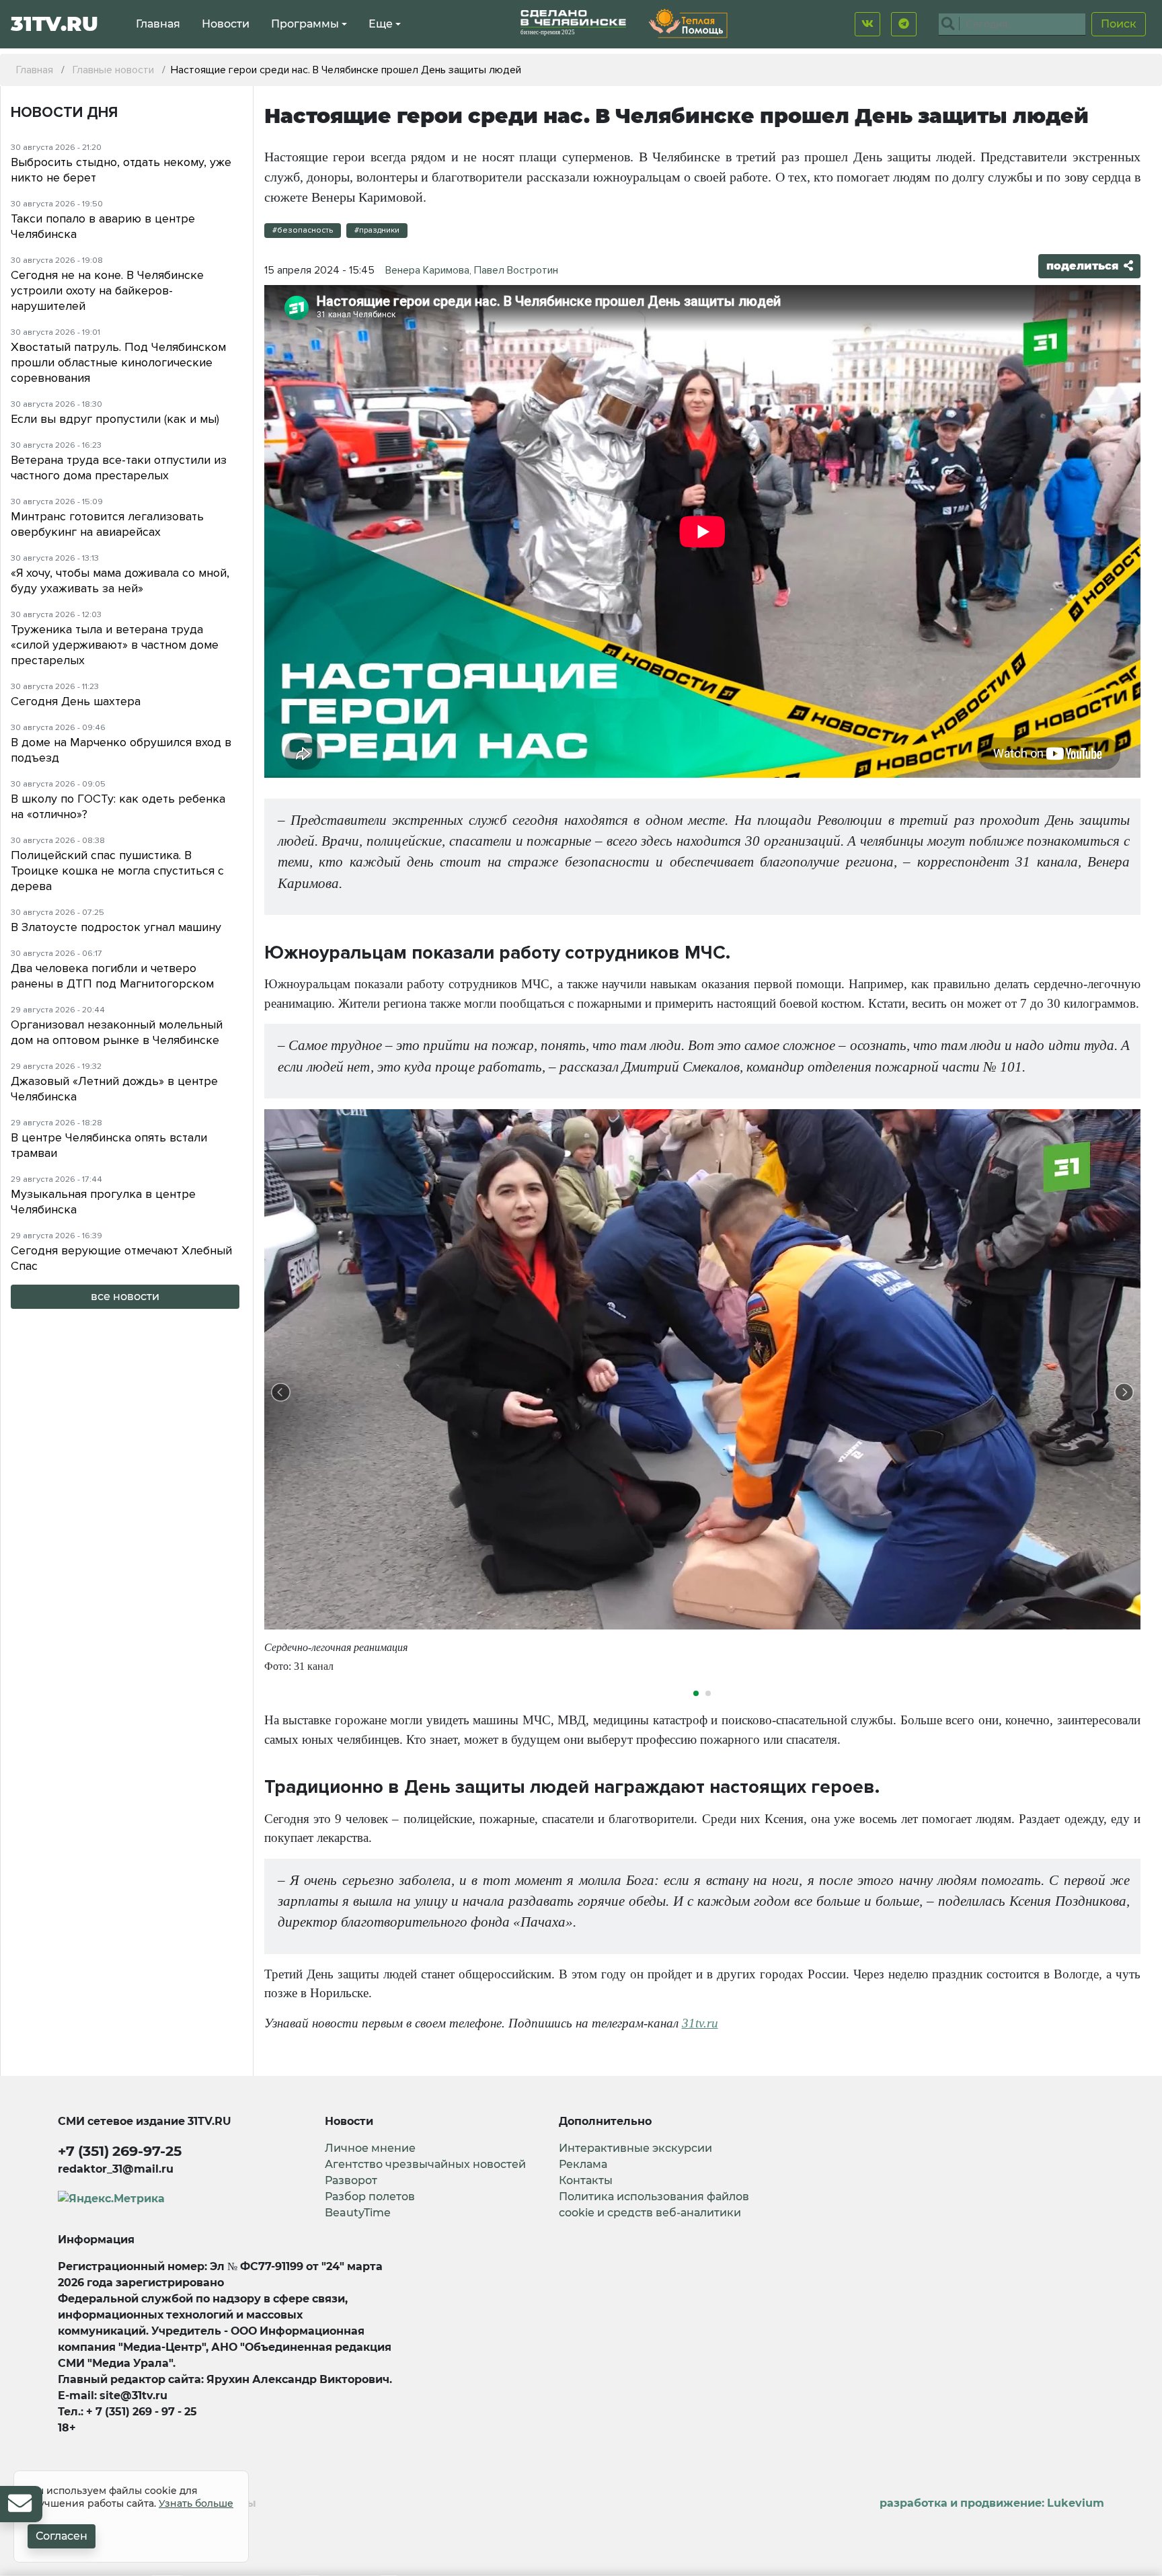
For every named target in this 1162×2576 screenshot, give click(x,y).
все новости (125, 1296)
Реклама (583, 2164)
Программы (305, 24)
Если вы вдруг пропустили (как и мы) (115, 419)
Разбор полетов (370, 2197)
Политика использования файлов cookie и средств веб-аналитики (654, 2205)
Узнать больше (196, 2503)
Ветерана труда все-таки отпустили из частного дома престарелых (119, 468)
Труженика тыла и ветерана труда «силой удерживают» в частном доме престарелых (115, 645)
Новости (226, 24)
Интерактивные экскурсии (635, 2148)
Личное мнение (370, 2148)
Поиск (1119, 24)
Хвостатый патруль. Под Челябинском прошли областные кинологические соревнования (118, 362)
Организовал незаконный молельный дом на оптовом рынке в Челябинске (117, 1032)
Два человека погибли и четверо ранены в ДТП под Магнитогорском (112, 976)
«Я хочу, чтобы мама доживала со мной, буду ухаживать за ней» (120, 580)
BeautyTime (358, 2213)
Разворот (351, 2180)
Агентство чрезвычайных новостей (425, 2164)
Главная (158, 24)
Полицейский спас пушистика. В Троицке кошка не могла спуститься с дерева (117, 871)
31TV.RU (54, 24)
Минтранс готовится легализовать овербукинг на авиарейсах (107, 524)
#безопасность (303, 230)
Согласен (62, 2536)
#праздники (377, 230)
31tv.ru (700, 2023)
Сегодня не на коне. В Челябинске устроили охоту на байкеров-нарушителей (107, 290)
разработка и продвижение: (992, 2503)
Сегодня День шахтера (76, 701)
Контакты (586, 2180)
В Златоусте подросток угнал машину (116, 927)
